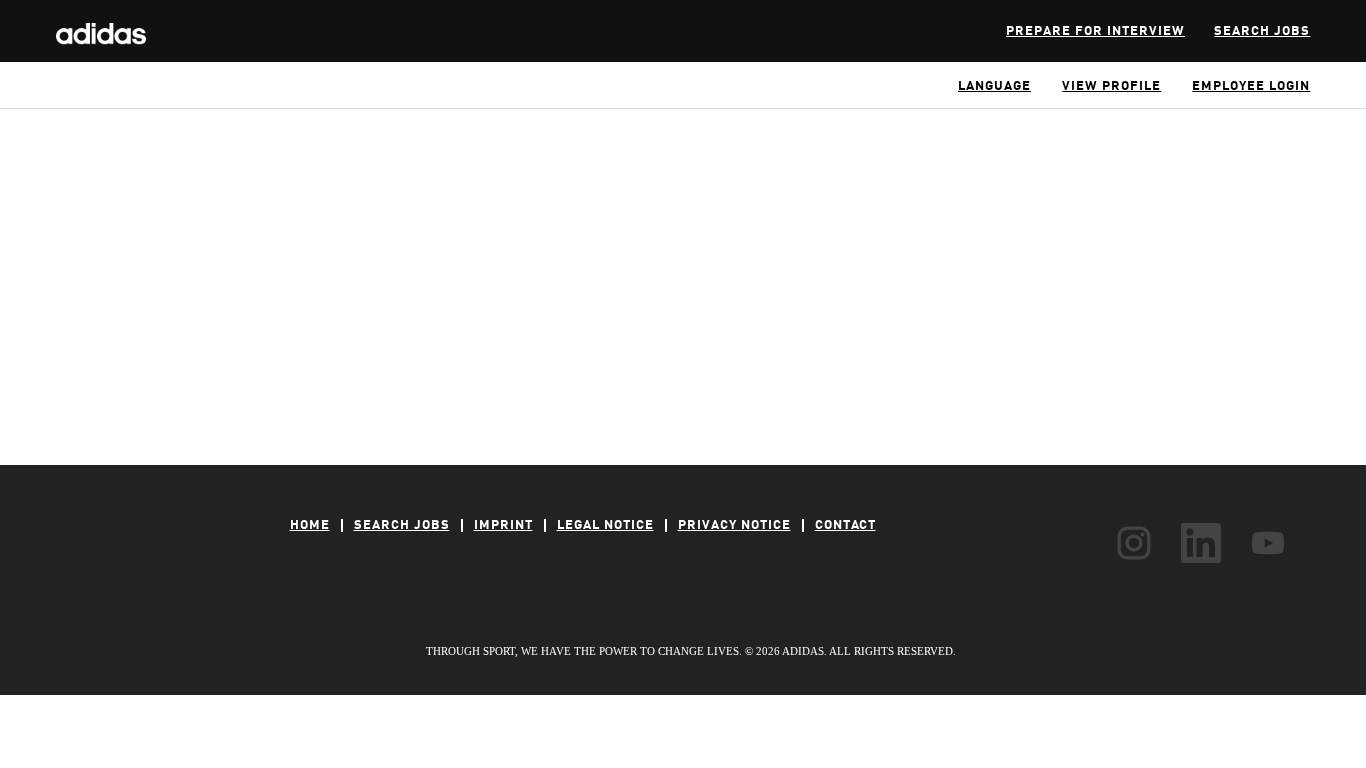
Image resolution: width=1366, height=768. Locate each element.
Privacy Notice (734, 525)
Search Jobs (1262, 31)
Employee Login (1251, 86)
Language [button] (994, 86)
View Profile (1111, 86)
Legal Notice (605, 525)
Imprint (503, 525)
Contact (845, 525)
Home (310, 525)
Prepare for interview (1095, 31)
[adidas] (101, 23)
